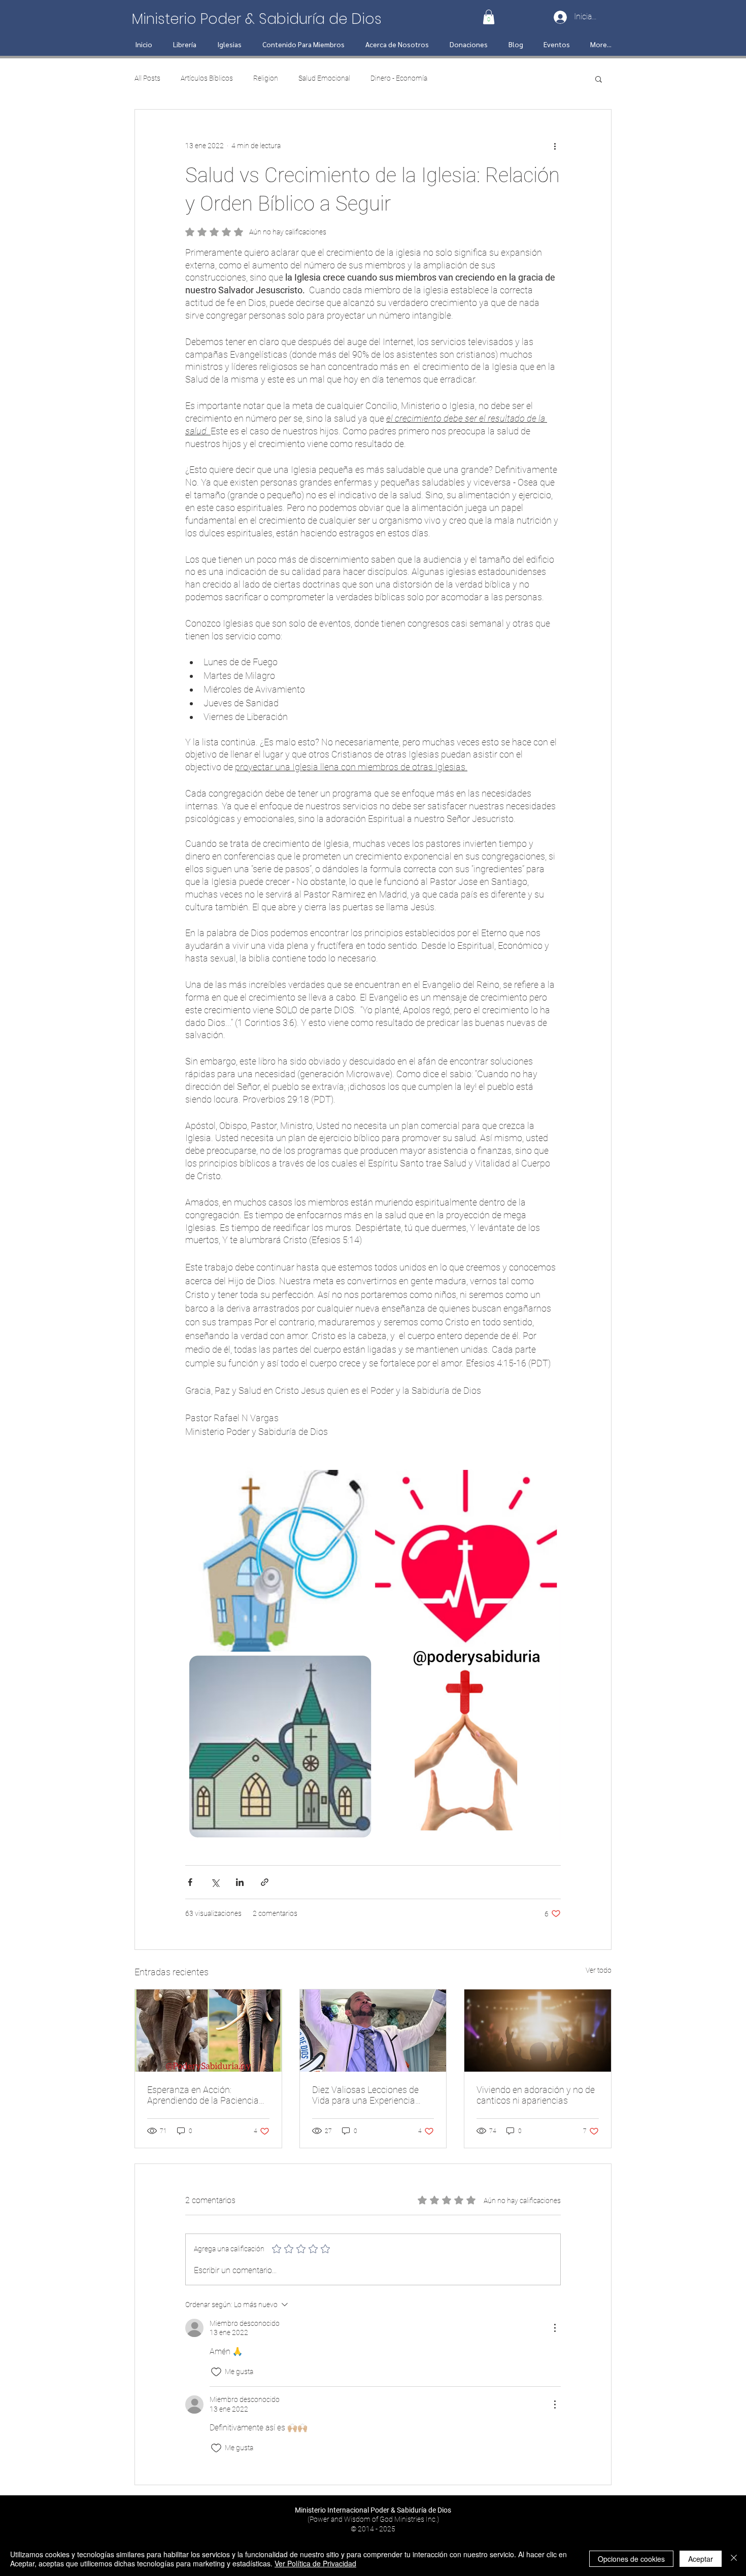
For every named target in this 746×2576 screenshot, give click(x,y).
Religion (266, 78)
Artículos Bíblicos (207, 78)
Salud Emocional (324, 78)
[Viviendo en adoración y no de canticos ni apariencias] (538, 2031)
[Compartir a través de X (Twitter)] (215, 1882)
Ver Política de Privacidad (315, 2563)
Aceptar (701, 2559)
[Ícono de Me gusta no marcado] (216, 2372)
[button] (489, 17)
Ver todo (599, 1970)
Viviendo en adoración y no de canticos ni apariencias (536, 2095)
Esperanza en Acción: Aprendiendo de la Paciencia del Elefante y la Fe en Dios (203, 2095)
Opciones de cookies (631, 2559)
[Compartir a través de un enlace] (265, 1882)
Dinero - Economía (399, 78)
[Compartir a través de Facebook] (190, 1882)
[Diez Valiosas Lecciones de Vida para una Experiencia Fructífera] (373, 2031)
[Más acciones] (555, 146)
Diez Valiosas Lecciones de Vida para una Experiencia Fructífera (365, 2095)
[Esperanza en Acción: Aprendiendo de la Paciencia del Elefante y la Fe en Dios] (208, 2031)
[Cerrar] (734, 2559)
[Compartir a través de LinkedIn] (240, 1882)
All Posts (147, 78)
